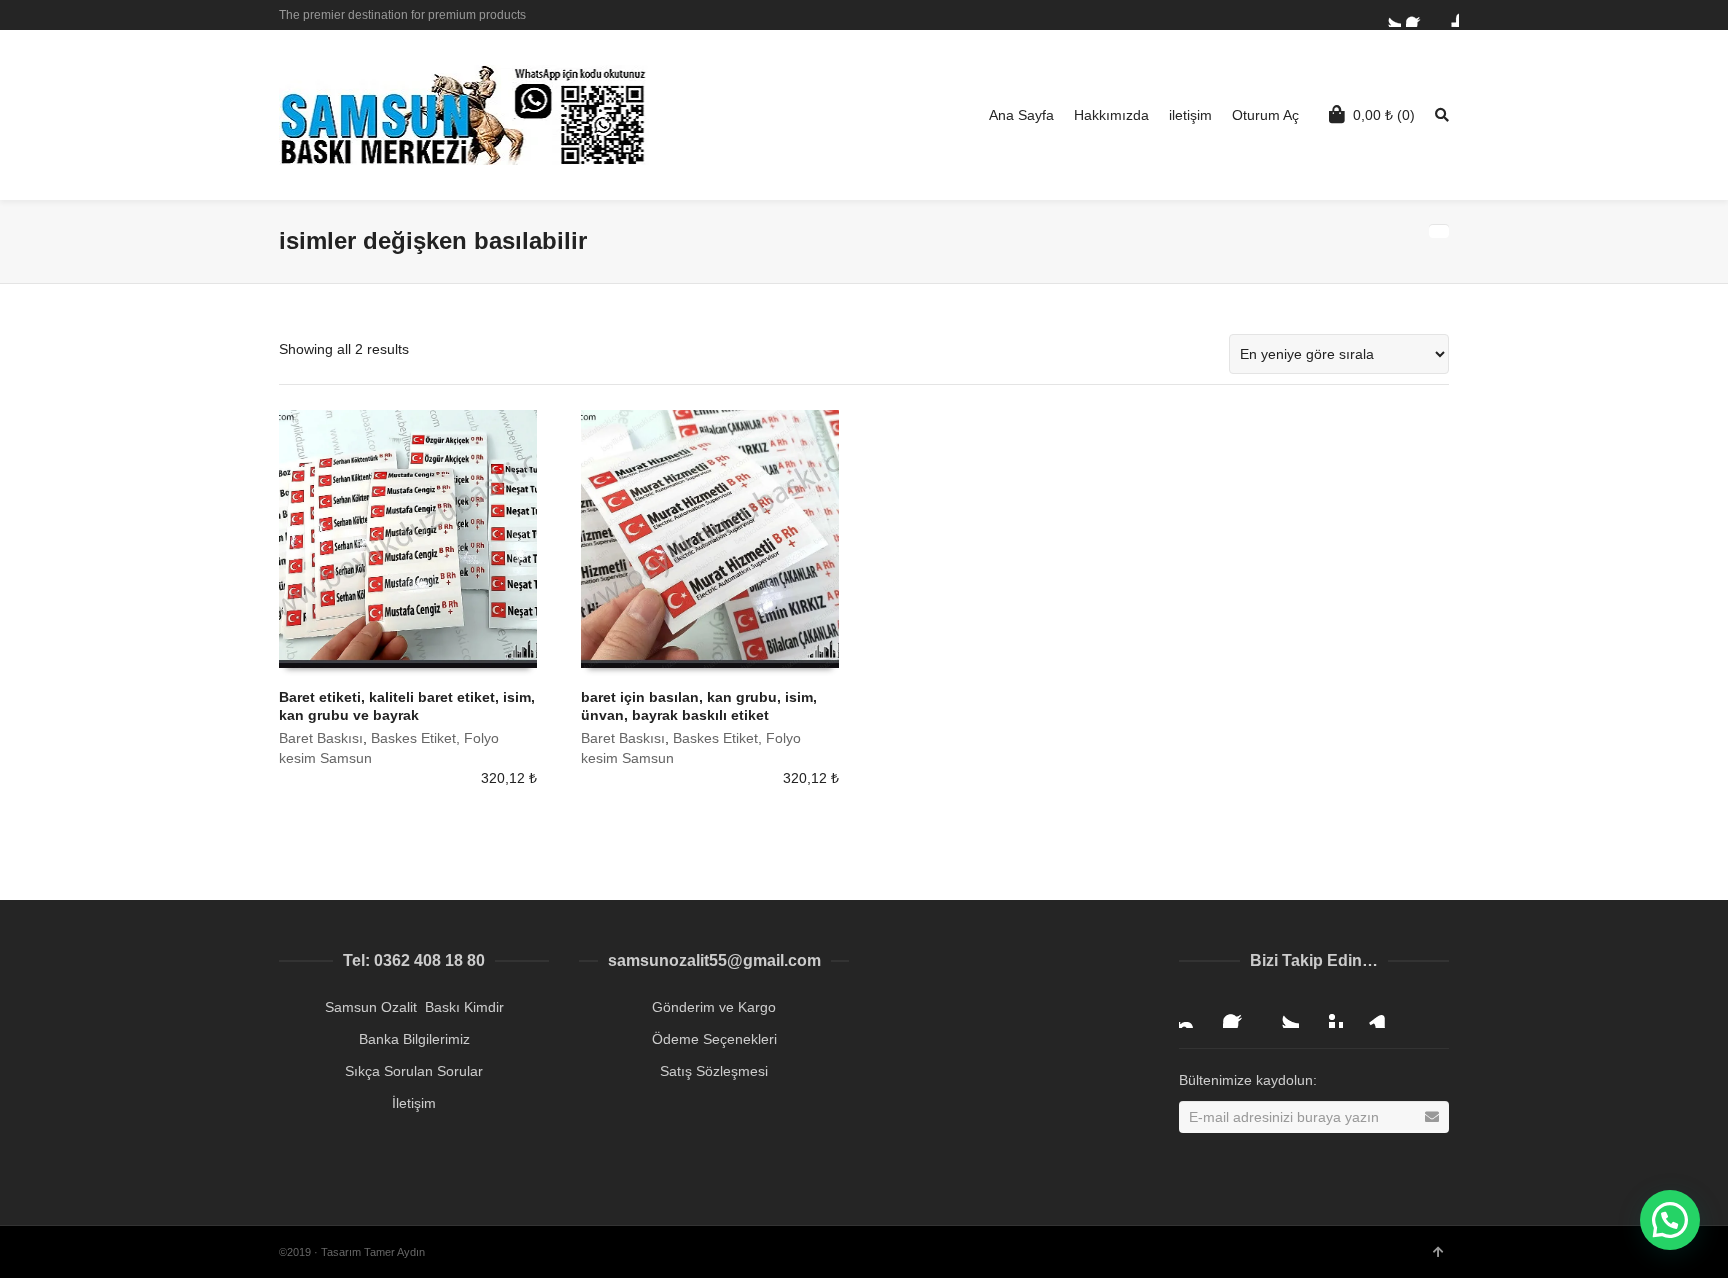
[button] (1670, 1220)
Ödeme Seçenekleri (714, 1039)
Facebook (1418, 15)
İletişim (414, 1103)
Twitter (1389, 15)
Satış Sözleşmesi (714, 1071)
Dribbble (1447, 15)
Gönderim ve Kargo (714, 1007)
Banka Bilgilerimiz (414, 1039)
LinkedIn (1371, 1012)
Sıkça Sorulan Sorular (414, 1071)
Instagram (1195, 1012)
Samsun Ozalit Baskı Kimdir (414, 1007)
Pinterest (1327, 1012)
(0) (1384, 115)
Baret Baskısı (321, 738)
